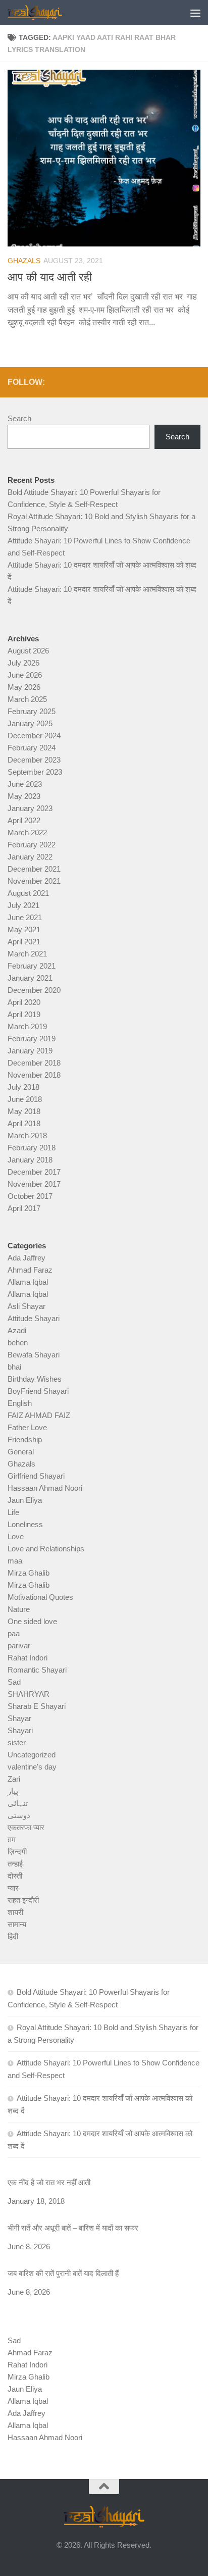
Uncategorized (32, 1755)
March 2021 (27, 954)
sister (17, 1742)
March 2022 (27, 832)
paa (14, 1633)
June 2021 (25, 917)
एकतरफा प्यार (26, 1827)
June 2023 (25, 784)
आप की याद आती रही (50, 277)
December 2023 (34, 760)
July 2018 (23, 1087)
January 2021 (30, 978)
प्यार (13, 1888)
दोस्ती (15, 1876)
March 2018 (27, 1135)
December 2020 (34, 990)
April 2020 (24, 1002)
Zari (14, 1779)
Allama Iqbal (28, 1282)
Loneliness (25, 1524)
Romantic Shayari (37, 1670)
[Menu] (195, 13)
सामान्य (17, 1924)
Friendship (25, 1439)
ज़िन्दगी (17, 1852)
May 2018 (24, 1111)
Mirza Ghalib (29, 1573)
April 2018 (24, 1123)
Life (13, 1512)
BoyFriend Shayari (38, 1391)
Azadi (17, 1330)
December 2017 (34, 1172)
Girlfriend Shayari (36, 1476)
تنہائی (18, 1803)
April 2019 (24, 1014)
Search (19, 418)
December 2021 (34, 869)
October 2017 (30, 1196)
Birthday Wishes (35, 1379)
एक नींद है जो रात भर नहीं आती (49, 2182)
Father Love (27, 1427)
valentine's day (32, 1767)
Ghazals (24, 261)
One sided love (32, 1621)
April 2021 (24, 942)
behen (18, 1343)
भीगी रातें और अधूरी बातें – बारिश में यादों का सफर (73, 2228)
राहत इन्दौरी (23, 1900)
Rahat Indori (28, 1658)
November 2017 (34, 1184)
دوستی (19, 1815)
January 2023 (30, 808)
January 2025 (30, 723)
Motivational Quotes (40, 1597)
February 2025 (32, 711)
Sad (14, 1682)
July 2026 (23, 663)
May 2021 (24, 929)
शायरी (15, 1912)
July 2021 (23, 905)
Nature (19, 1609)
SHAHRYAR (29, 1694)
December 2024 (34, 736)
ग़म (12, 1839)
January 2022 (30, 857)
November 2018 (34, 1075)
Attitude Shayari (34, 1318)
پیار (13, 1791)
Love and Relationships (46, 1549)
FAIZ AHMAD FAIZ (39, 1415)
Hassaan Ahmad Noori (45, 1488)
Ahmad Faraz (30, 1270)
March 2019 (27, 1026)
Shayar (19, 1718)
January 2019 (30, 1051)
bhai (14, 1367)
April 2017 (24, 1208)
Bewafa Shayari (34, 1355)
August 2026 (28, 651)
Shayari (20, 1730)
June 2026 (25, 675)
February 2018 (32, 1148)
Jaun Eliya (25, 1500)
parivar (19, 1646)
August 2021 (28, 893)
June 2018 (25, 1099)
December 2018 (34, 1063)
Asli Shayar (27, 1306)
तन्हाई (15, 1864)
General (21, 1452)
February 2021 (32, 966)
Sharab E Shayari (37, 1706)
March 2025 (27, 699)
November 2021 (34, 881)
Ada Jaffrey (27, 1258)
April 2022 (24, 820)
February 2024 (32, 748)
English (20, 1403)
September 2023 (35, 772)
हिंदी (13, 1936)
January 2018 (30, 1160)
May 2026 (24, 687)
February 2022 (32, 845)
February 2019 (32, 1039)
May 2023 (24, 796)
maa (15, 1561)
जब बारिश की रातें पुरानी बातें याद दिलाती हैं (63, 2273)
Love (16, 1536)
